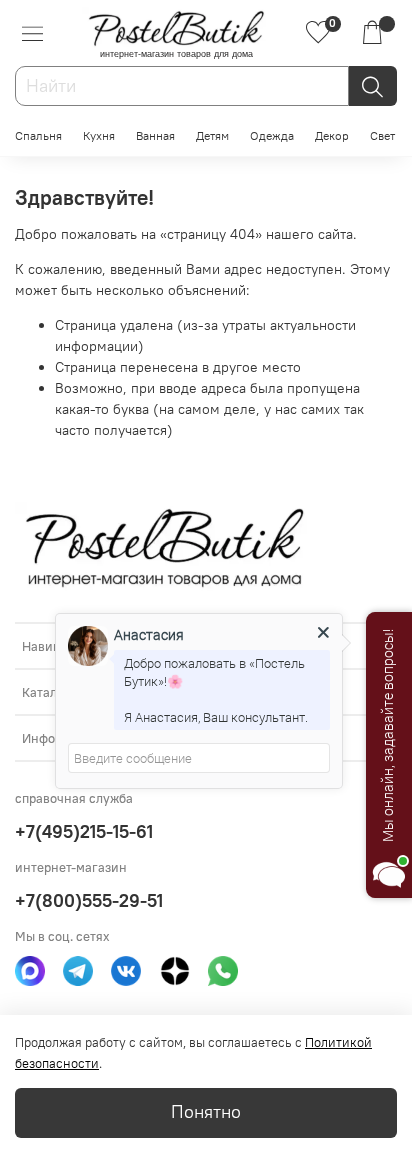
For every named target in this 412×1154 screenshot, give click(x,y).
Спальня (38, 135)
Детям (212, 135)
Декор (332, 135)
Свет (382, 135)
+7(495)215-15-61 (84, 831)
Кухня (99, 135)
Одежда (272, 135)
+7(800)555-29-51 (89, 900)
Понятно (206, 1112)
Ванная (155, 135)
